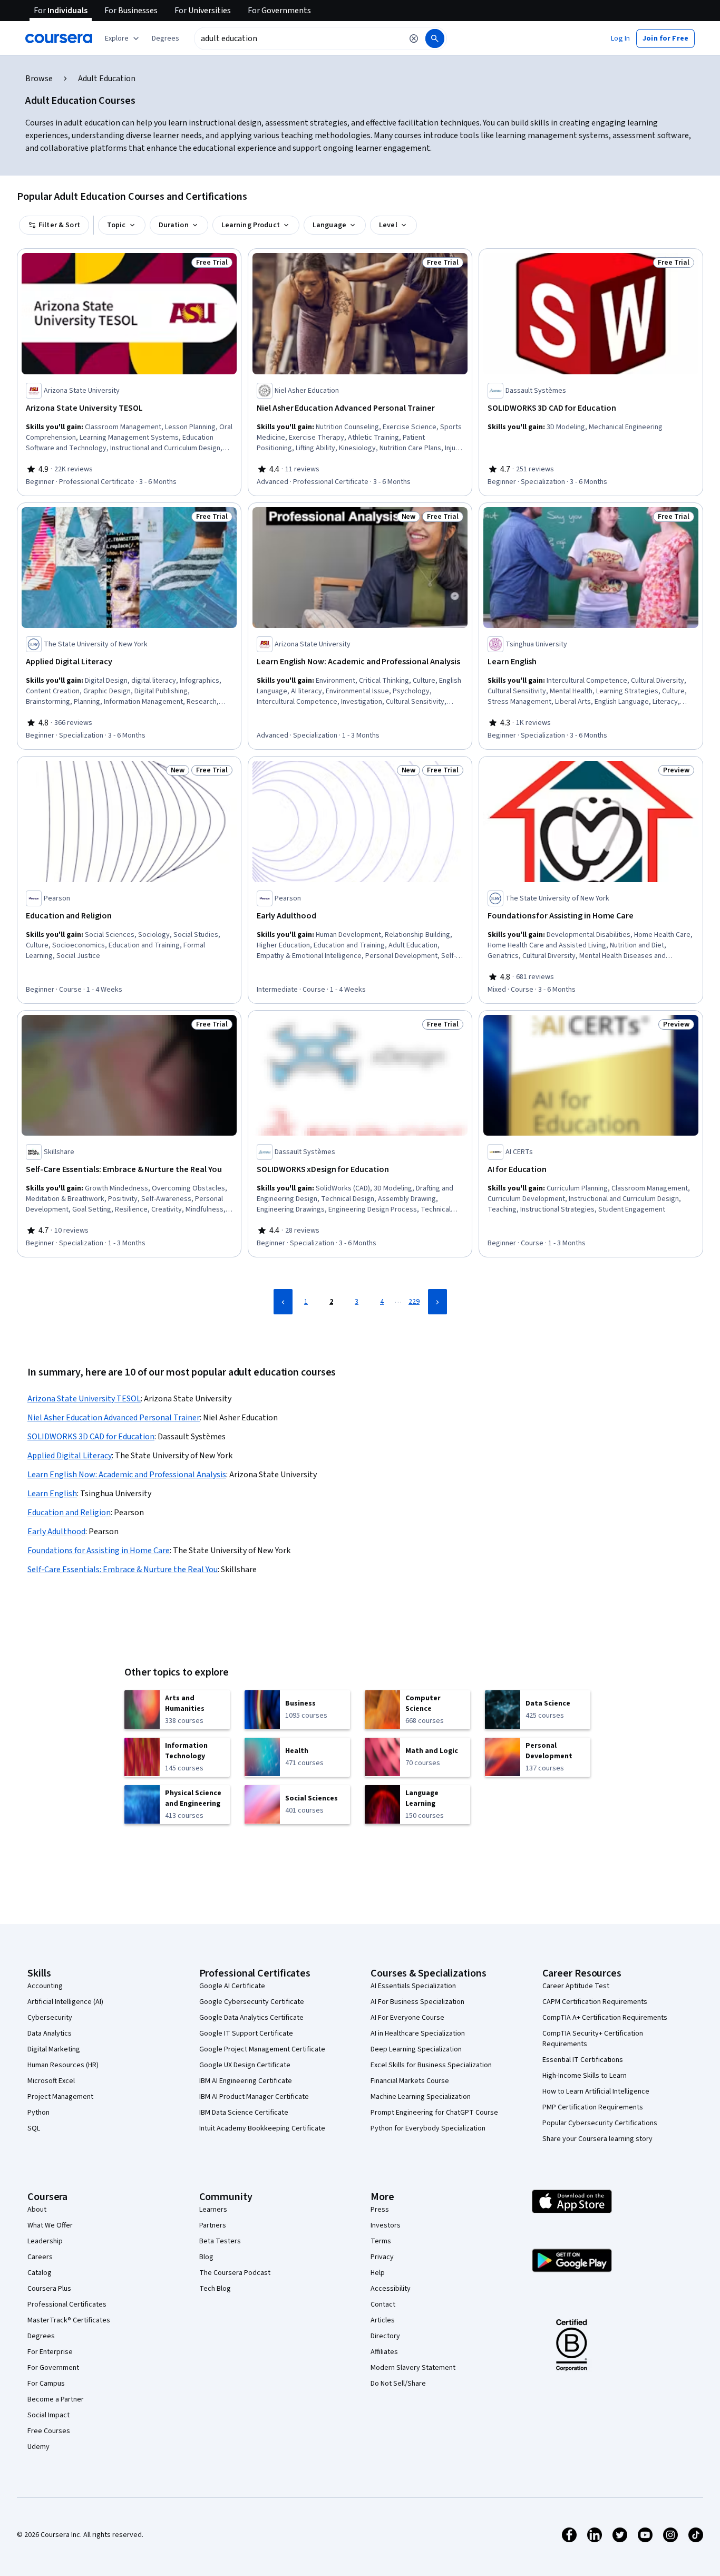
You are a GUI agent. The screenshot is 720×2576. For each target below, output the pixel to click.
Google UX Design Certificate (245, 2065)
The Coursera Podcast (235, 2273)
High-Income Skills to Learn (585, 2076)
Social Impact (48, 2415)
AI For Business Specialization (417, 2002)
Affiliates (384, 2352)
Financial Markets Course (410, 2081)
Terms (381, 2241)
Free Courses (49, 2431)
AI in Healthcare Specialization (418, 2033)
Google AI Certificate (232, 1986)
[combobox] (298, 38)
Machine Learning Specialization (421, 2097)
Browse (39, 79)
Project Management (60, 2097)
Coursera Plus (49, 2289)
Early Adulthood (56, 1532)
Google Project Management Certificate (262, 2049)
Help (378, 2273)
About (37, 2210)
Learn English (52, 1494)
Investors (386, 2225)
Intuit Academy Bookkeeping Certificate (262, 2128)
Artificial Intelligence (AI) (65, 2002)
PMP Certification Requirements (593, 2107)
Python (38, 2113)
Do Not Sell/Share (398, 2384)
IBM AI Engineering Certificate (246, 2081)
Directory (385, 2336)
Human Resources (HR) (63, 2065)
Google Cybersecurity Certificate (252, 2002)
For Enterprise (50, 2352)
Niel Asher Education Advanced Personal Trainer (114, 1418)
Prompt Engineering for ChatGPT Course (434, 2113)
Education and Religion (69, 1513)
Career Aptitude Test (576, 1986)
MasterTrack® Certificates (69, 2320)
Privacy (382, 2257)
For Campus (46, 2384)
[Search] (435, 38)
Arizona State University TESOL (84, 1399)
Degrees (41, 2336)
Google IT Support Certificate (246, 2033)
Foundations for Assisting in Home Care (99, 1551)
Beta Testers (220, 2241)
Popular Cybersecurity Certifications (600, 2123)
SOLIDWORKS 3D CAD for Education (91, 1437)
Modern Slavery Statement (413, 2368)
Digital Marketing (54, 2049)
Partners (213, 2225)
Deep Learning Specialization (416, 2049)
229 (414, 1302)
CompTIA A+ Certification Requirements (605, 2018)
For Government (53, 2368)
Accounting (45, 1986)
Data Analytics (50, 2033)
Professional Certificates (67, 2304)
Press (380, 2210)
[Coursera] (59, 38)
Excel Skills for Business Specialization (431, 2065)
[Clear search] (414, 38)
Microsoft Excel (51, 2081)
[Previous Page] (283, 1302)
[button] (166, 38)
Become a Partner (56, 2399)
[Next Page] (437, 1302)
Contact (383, 2304)
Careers (40, 2257)
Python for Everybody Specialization (428, 2128)
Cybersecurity (50, 2018)
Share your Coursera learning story (597, 2139)
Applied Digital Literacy (70, 1456)
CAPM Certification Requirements (595, 2002)
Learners (213, 2210)
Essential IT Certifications (583, 2060)
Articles (383, 2320)
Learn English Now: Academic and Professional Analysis (127, 1475)
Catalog (40, 2273)
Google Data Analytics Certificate (251, 2018)
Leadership (45, 2241)
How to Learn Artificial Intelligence (596, 2091)
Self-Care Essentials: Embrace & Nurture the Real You (123, 1570)
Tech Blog (215, 2289)
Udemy (38, 2447)
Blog (206, 2257)
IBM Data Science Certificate (244, 2113)
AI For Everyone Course (407, 2018)
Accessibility (391, 2289)
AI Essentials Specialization (413, 1986)
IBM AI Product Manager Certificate (254, 2097)
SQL (34, 2128)
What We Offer (50, 2225)
